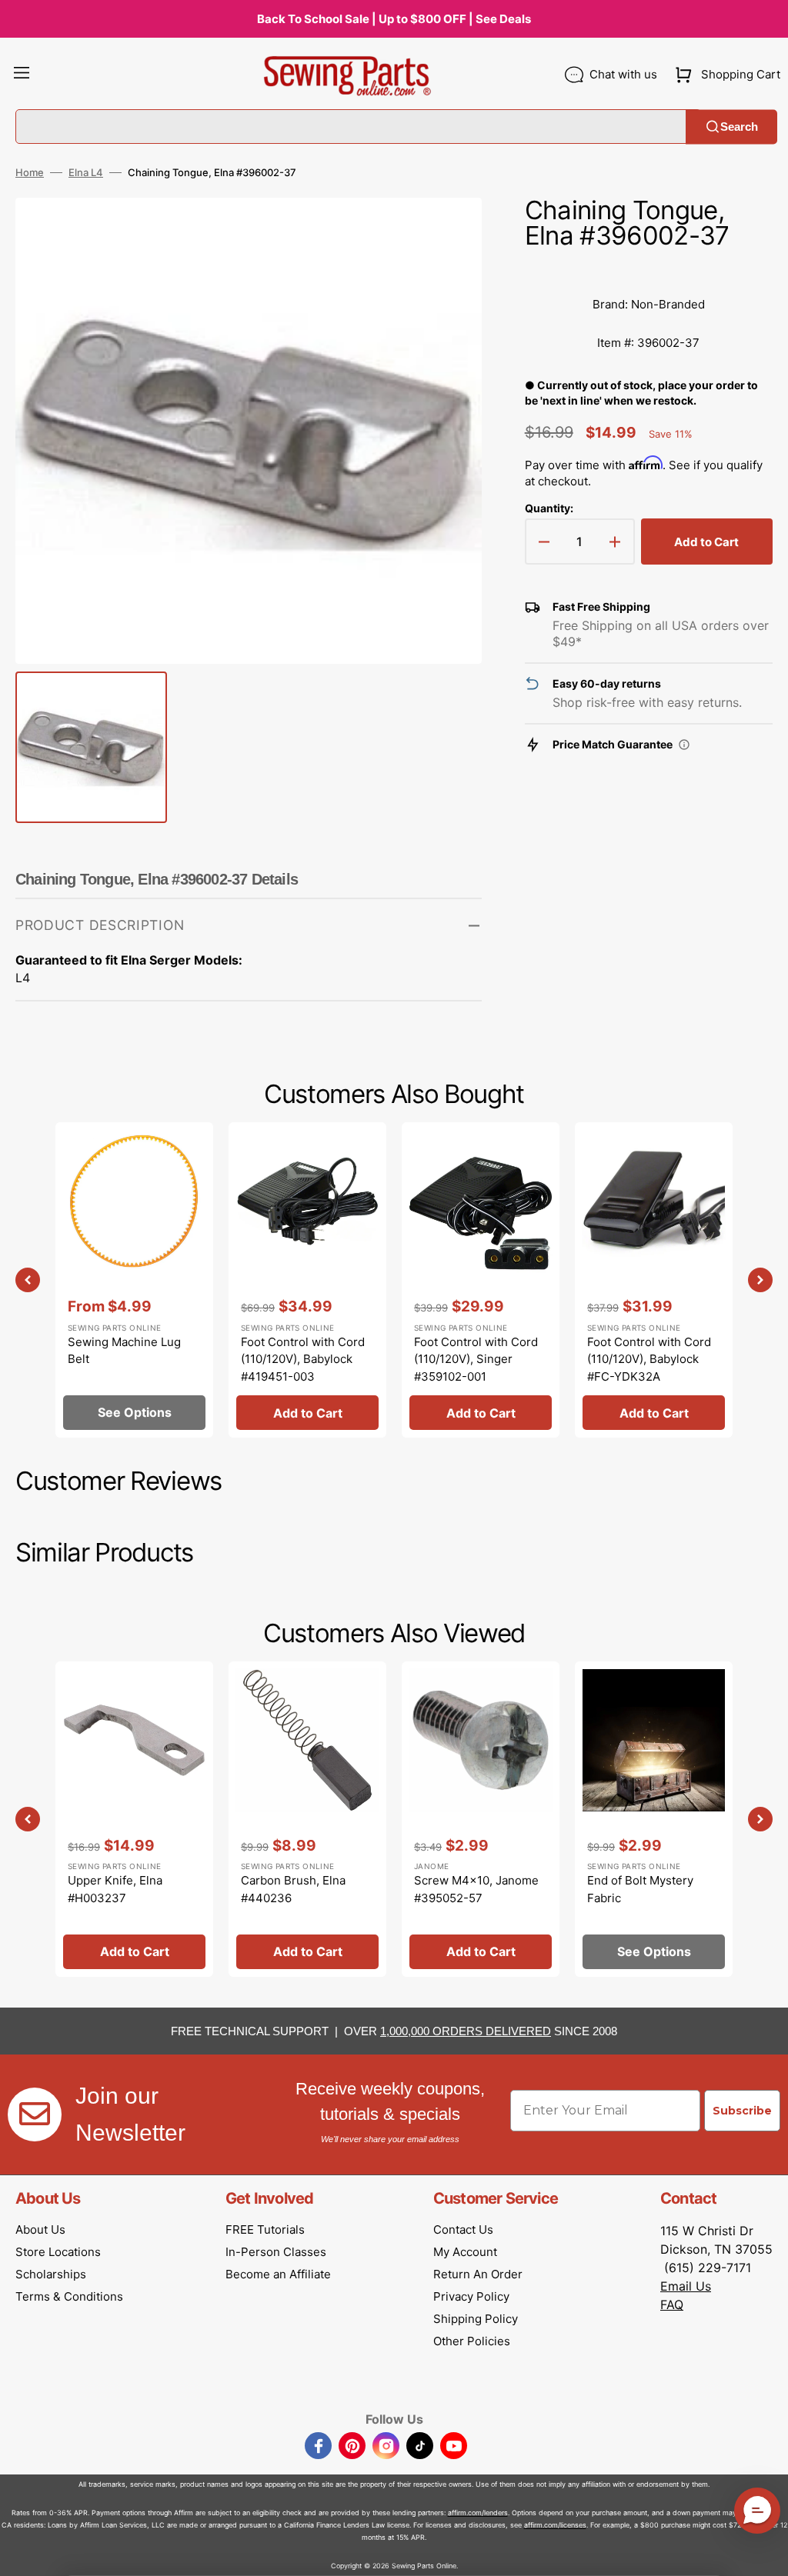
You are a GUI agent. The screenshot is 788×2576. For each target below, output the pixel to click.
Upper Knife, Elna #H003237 (115, 1889)
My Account (465, 2252)
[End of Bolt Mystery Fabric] (654, 1819)
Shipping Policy (476, 2319)
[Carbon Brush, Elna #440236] (307, 1819)
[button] (22, 75)
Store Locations (58, 2252)
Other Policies (472, 2341)
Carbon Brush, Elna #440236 (293, 1889)
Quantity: (549, 508)
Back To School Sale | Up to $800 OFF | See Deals (394, 19)
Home (30, 172)
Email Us (686, 2286)
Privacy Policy (471, 2296)
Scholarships (51, 2274)
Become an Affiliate (278, 2274)
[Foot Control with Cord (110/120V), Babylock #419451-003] (307, 1280)
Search (739, 127)
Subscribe (742, 2111)
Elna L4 (86, 172)
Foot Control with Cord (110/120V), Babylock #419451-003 (303, 1359)
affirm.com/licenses (555, 2525)
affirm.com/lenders (478, 2513)
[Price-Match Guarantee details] (684, 745)
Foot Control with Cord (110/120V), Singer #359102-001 (476, 1359)
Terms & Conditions (69, 2296)
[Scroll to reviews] (649, 270)
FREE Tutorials (265, 2229)
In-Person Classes (276, 2252)
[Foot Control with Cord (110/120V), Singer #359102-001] (481, 1280)
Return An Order (478, 2274)
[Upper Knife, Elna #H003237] (134, 1819)
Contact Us (463, 2229)
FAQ (672, 2304)
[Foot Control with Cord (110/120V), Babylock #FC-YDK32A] (654, 1280)
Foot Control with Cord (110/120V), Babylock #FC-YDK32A (649, 1359)
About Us (40, 2229)
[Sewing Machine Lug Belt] (134, 1280)
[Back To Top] (765, 2553)
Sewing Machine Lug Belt (124, 1351)
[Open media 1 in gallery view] (447, 232)
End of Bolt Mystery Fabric (640, 1889)
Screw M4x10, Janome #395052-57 (476, 1889)
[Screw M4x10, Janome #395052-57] (481, 1819)
